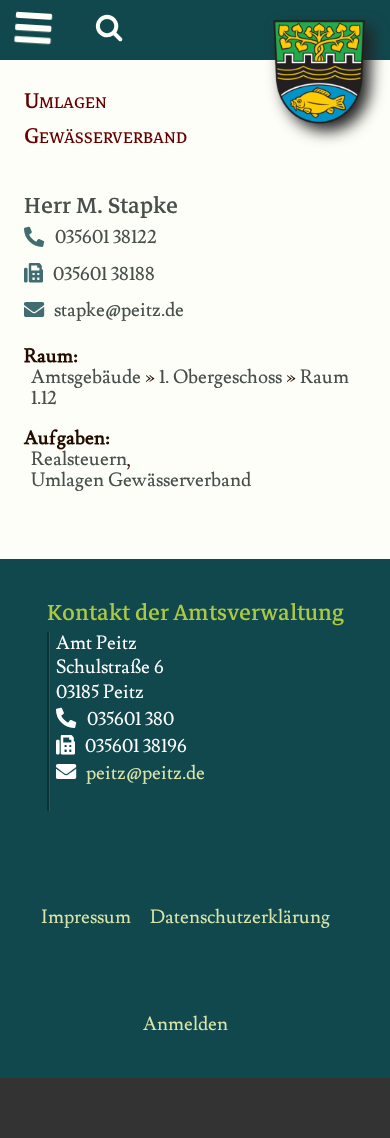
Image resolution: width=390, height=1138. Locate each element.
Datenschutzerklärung (240, 917)
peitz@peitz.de (145, 773)
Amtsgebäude (86, 377)
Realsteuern (79, 460)
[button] (113, 33)
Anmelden (185, 1024)
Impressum (86, 917)
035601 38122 (106, 238)
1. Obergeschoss (220, 377)
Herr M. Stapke (101, 206)
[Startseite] (299, 51)
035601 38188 (104, 274)
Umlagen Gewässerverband (141, 481)
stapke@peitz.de (119, 311)
